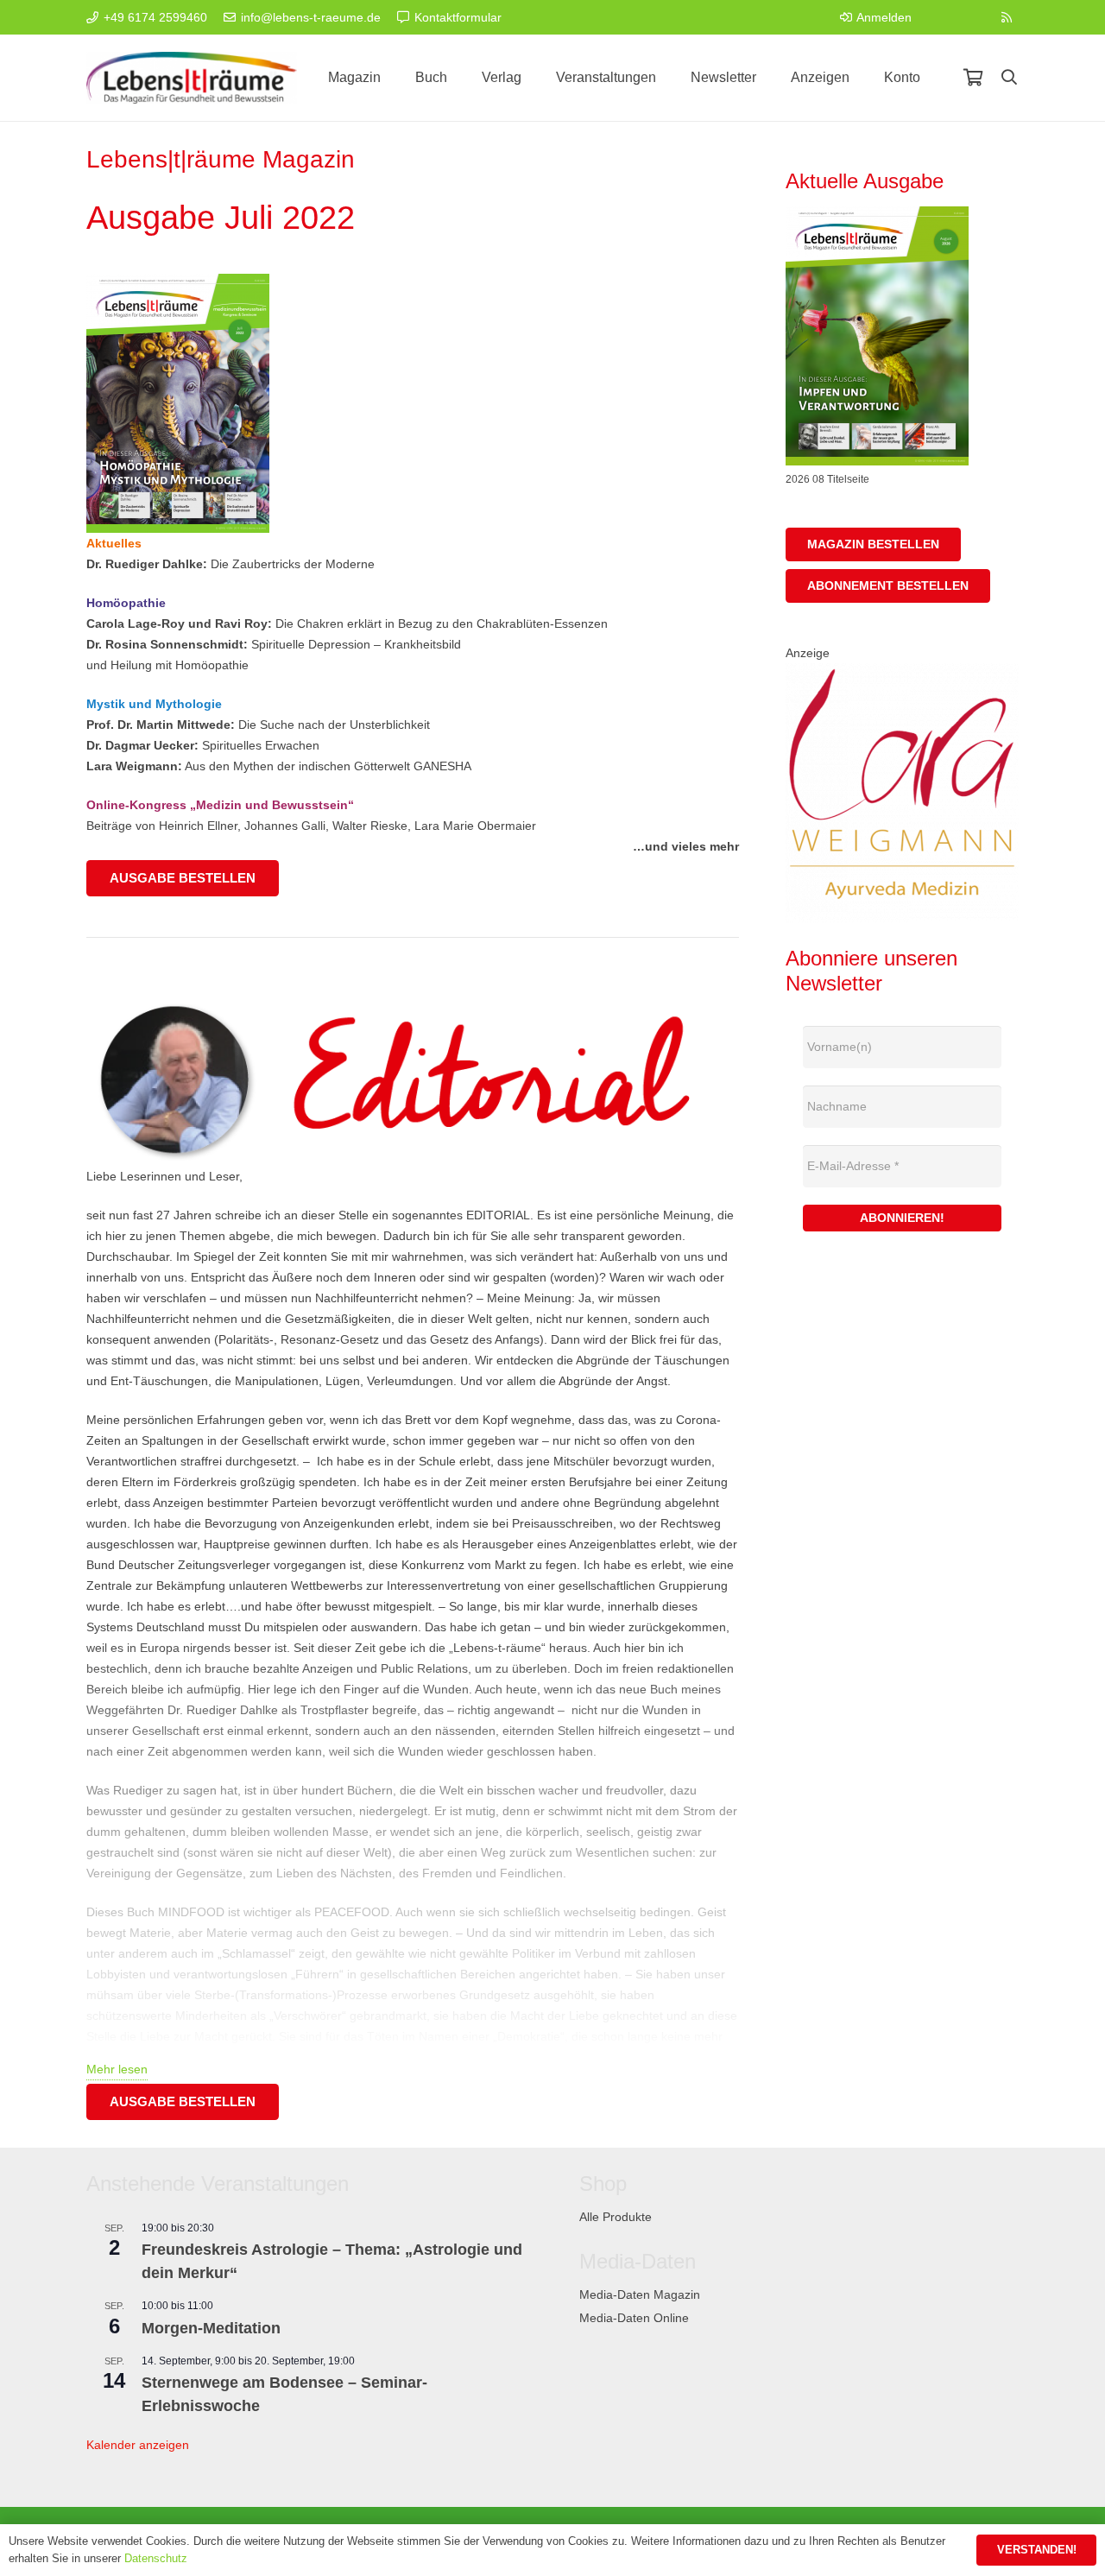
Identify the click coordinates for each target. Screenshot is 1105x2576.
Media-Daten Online (634, 2318)
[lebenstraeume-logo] (192, 78)
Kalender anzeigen (138, 2445)
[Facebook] (941, 17)
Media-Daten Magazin (640, 2294)
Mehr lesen (117, 2069)
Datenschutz (156, 2558)
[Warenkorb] (973, 78)
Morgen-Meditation (211, 2328)
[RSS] (1007, 17)
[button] (1009, 77)
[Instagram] (974, 17)
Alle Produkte (616, 2217)
